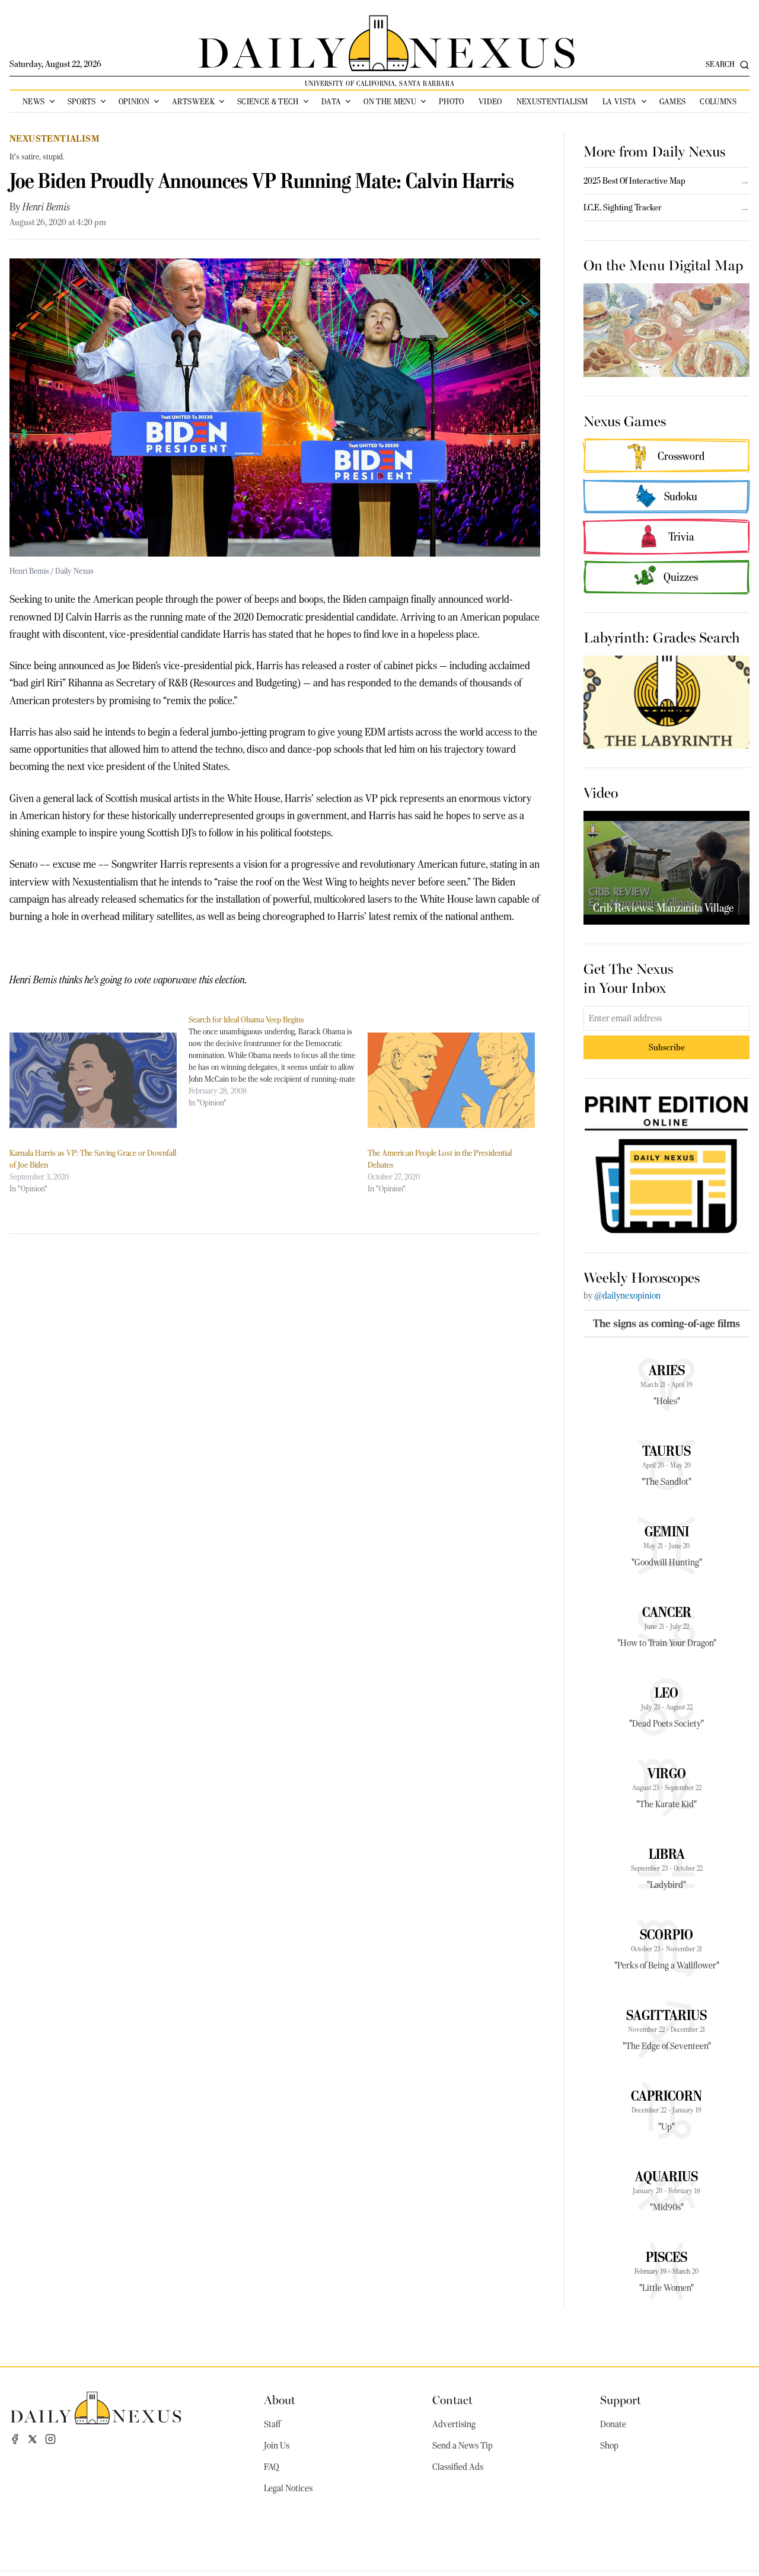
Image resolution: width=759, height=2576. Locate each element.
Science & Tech (268, 101)
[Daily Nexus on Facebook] (15, 2439)
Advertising (454, 2424)
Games (673, 101)
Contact (452, 2399)
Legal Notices (288, 2488)
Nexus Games (625, 420)
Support (621, 2399)
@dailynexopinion (627, 1296)
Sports (82, 101)
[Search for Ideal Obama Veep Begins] (278, 1061)
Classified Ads (458, 2467)
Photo (452, 101)
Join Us (277, 2446)
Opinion (134, 101)
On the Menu (390, 101)
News (34, 101)
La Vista (620, 101)
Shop (609, 2446)
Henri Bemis (46, 207)
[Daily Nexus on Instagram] (50, 2439)
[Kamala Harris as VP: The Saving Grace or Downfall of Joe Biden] (93, 1080)
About (280, 2399)
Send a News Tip (463, 2446)
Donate (613, 2424)
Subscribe (667, 1047)
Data (331, 101)
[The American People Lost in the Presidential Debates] (451, 1080)
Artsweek (193, 101)
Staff (272, 2424)
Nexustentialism (552, 101)
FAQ (272, 2467)
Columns (718, 101)
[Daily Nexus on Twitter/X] (33, 2439)
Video (490, 101)
